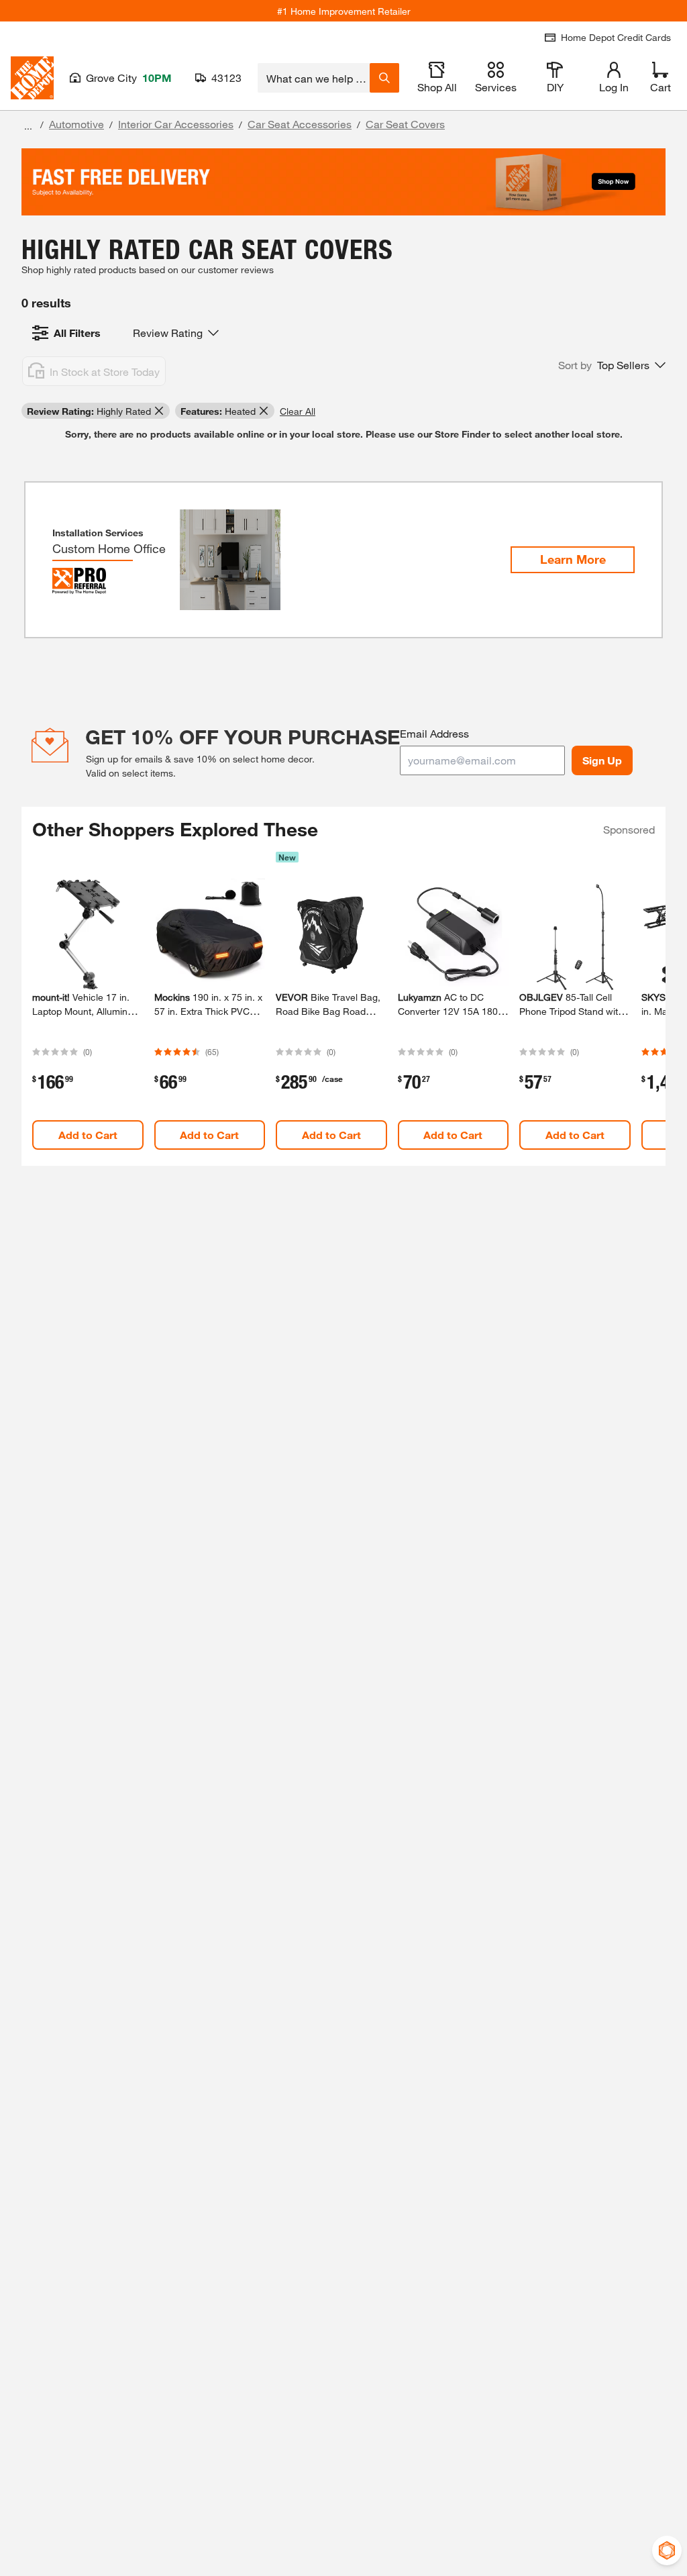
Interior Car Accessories (176, 124)
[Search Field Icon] (384, 78)
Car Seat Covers (405, 124)
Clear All (298, 411)
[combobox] (314, 78)
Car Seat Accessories (300, 124)
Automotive (76, 124)
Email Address (434, 733)
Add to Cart (88, 1135)
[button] (612, 365)
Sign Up (602, 760)
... (28, 126)
